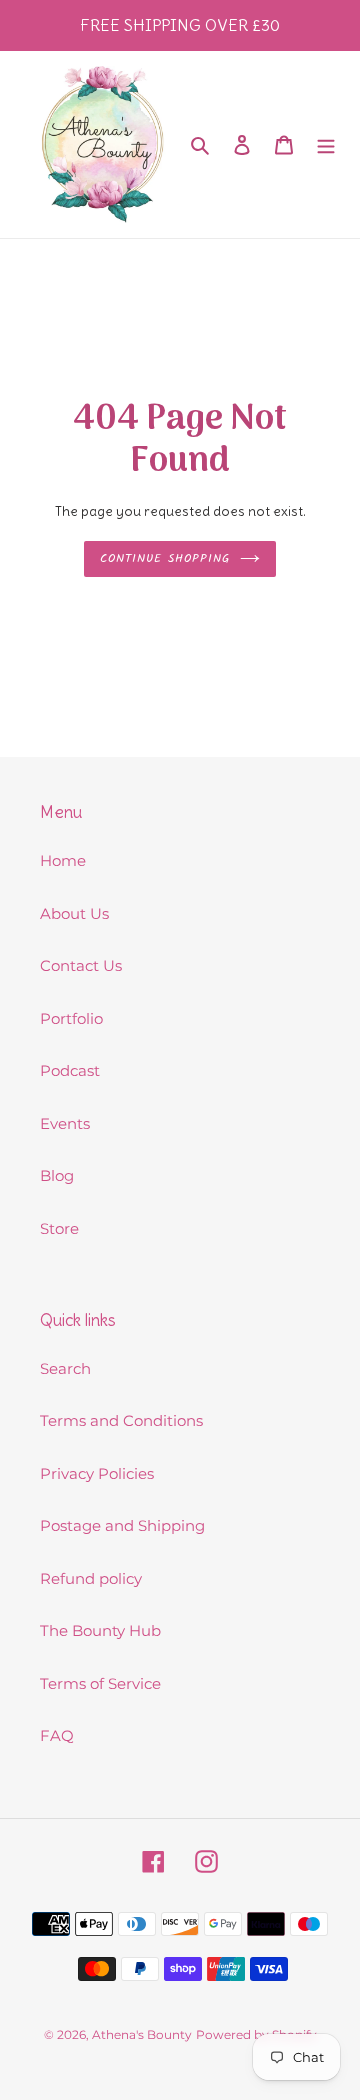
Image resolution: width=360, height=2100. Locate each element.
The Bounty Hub (100, 1630)
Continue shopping (165, 558)
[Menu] (326, 144)
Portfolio (71, 1018)
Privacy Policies (97, 1473)
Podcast (70, 1070)
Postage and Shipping (122, 1525)
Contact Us (81, 965)
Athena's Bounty (142, 2034)
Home (63, 860)
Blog (57, 1175)
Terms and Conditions (121, 1420)
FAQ (57, 1735)
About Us (74, 913)
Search (65, 1368)
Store (59, 1228)
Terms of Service (100, 1683)
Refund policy (91, 1578)
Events (65, 1123)
